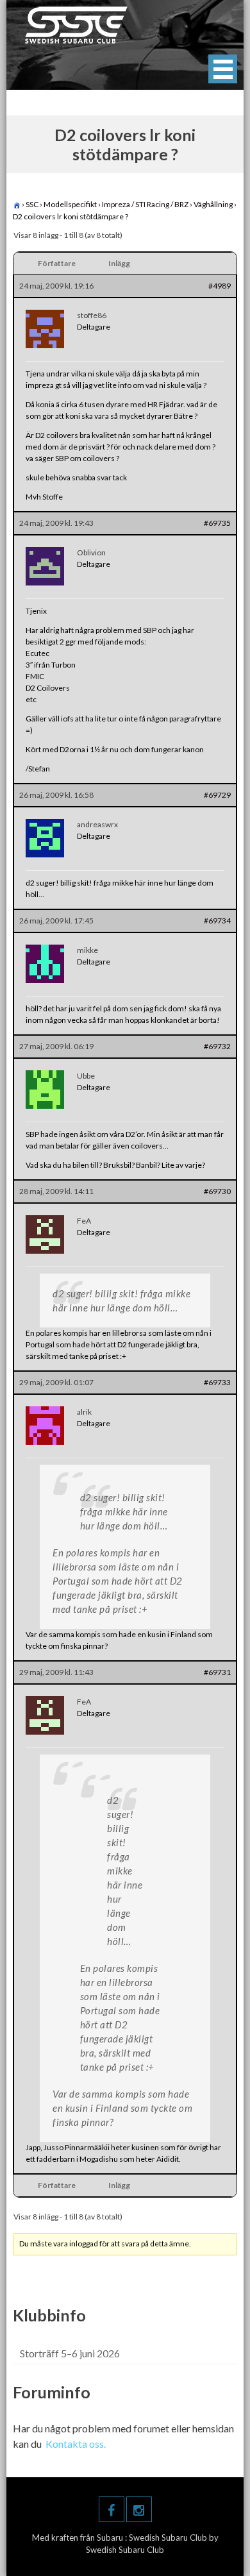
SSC (32, 204)
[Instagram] (139, 2509)
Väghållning (213, 204)
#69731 (217, 1672)
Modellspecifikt (70, 204)
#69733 (217, 1382)
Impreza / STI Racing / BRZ (145, 204)
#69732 (217, 1046)
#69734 (217, 921)
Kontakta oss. (76, 2444)
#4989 (220, 286)
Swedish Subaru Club (169, 2538)
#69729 (217, 795)
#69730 (217, 1191)
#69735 (217, 523)
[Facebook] (112, 2509)
